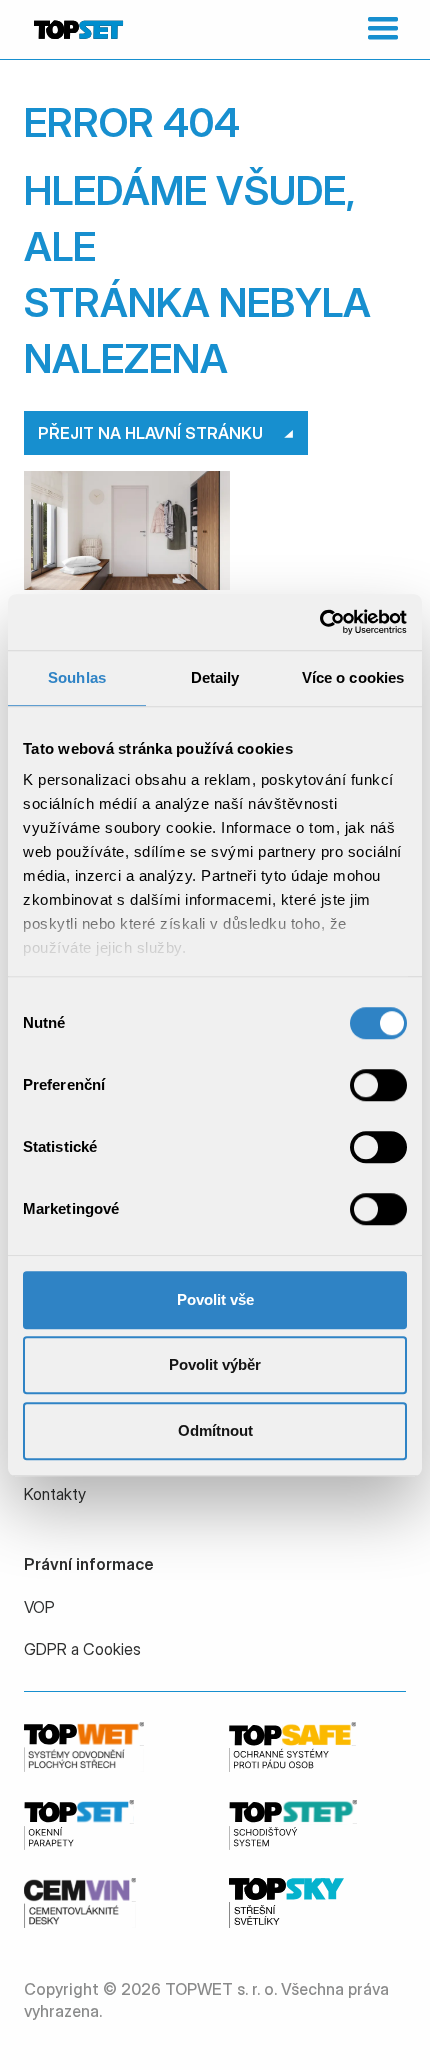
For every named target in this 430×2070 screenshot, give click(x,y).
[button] (378, 29)
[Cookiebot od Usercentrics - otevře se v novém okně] (319, 622)
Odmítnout (215, 1430)
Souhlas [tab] (77, 677)
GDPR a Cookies (82, 1649)
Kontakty (55, 1494)
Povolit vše (215, 1299)
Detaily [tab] (215, 677)
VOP (39, 1607)
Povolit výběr (215, 1364)
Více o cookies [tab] (353, 677)
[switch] (378, 1085)
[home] (76, 29)
